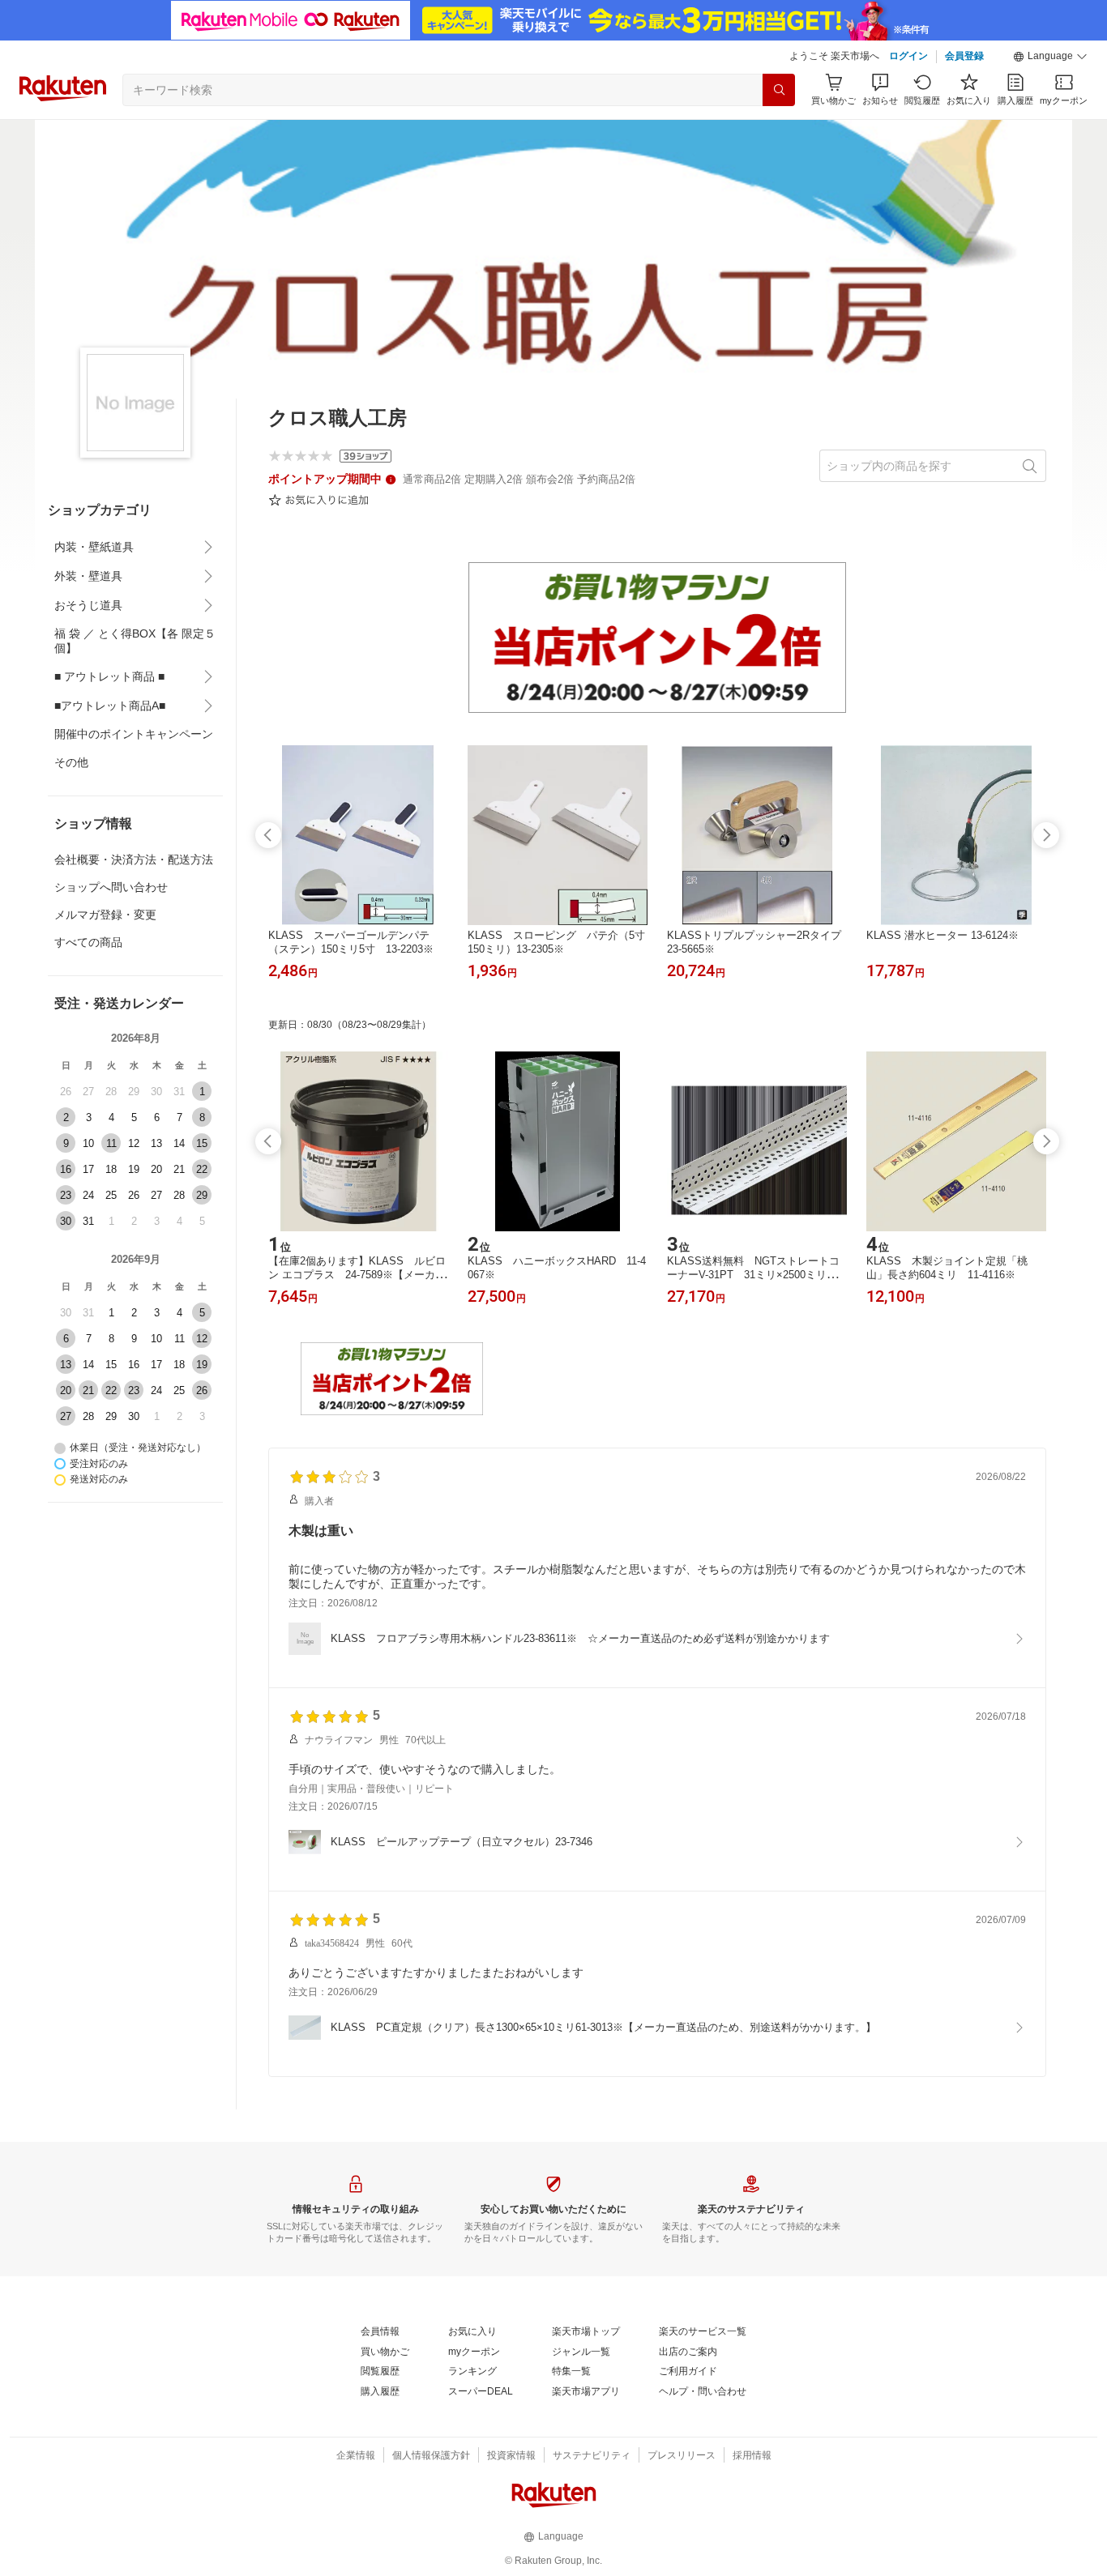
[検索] (779, 90)
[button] (1050, 57)
